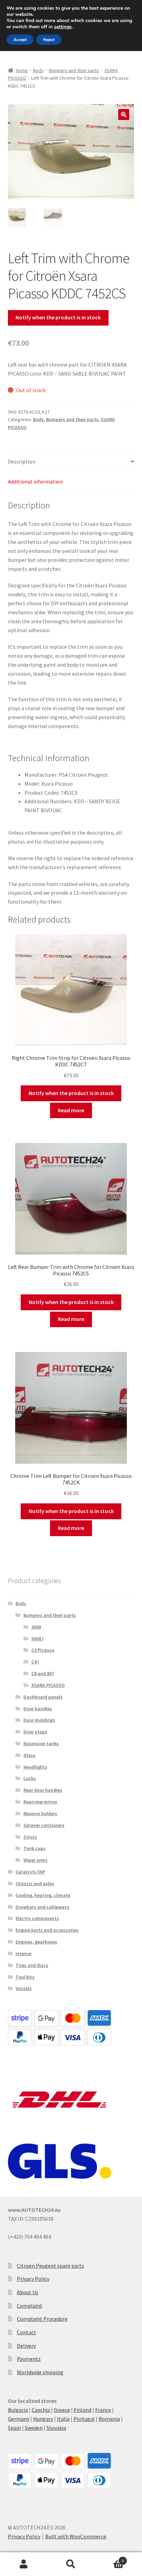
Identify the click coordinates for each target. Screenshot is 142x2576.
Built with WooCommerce (76, 2536)
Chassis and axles (35, 1883)
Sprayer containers (44, 1825)
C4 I (35, 1662)
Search (71, 2564)
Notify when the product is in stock (58, 317)
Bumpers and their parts (74, 70)
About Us (28, 2292)
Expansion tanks (41, 1743)
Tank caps (34, 1848)
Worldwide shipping (40, 2372)
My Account (24, 2564)
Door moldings (39, 1720)
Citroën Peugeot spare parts (50, 2266)
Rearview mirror (40, 1802)
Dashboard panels (43, 1697)
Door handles (38, 1709)
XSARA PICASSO (48, 1685)
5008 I (37, 1639)
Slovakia (56, 2428)
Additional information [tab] (35, 481)
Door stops (35, 1732)
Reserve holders (40, 1813)
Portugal (84, 2419)
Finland (83, 2410)
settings (63, 27)
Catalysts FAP (30, 1872)
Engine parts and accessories (47, 1930)
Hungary (43, 2419)
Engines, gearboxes (36, 1942)
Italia (63, 2419)
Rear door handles (43, 1790)
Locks (30, 1778)
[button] (124, 115)
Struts (30, 1837)
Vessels (24, 1988)
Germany (19, 2419)
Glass (29, 1755)
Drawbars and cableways (42, 1907)
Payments (29, 2359)
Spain (14, 2428)
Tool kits (25, 1977)
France (103, 2410)
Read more (71, 1110)
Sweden (34, 2428)
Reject (49, 40)
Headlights (35, 1767)
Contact (27, 2332)
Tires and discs (32, 1965)
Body (38, 70)
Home (22, 70)
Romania (109, 2419)
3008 (36, 1627)
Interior (24, 1953)
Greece (62, 2410)
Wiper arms (35, 1860)
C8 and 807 (43, 1673)
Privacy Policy (33, 2279)
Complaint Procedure (42, 2319)
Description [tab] (22, 461)
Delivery (26, 2346)
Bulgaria (18, 2410)
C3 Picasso (43, 1650)
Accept (20, 40)
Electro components (37, 1918)
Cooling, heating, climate (43, 1895)
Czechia (41, 2410)
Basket (109, 2558)
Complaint (30, 2306)
